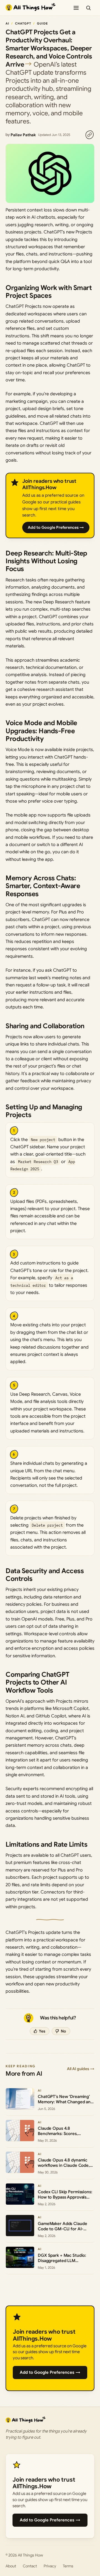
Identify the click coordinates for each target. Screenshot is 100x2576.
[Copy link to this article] (89, 135)
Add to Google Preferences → (56, 527)
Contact (30, 2566)
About (11, 2566)
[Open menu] (76, 8)
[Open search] (88, 8)
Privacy (50, 2566)
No (63, 2031)
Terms (68, 2566)
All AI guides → (81, 2069)
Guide (42, 23)
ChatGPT (23, 23)
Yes (42, 2031)
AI (7, 23)
